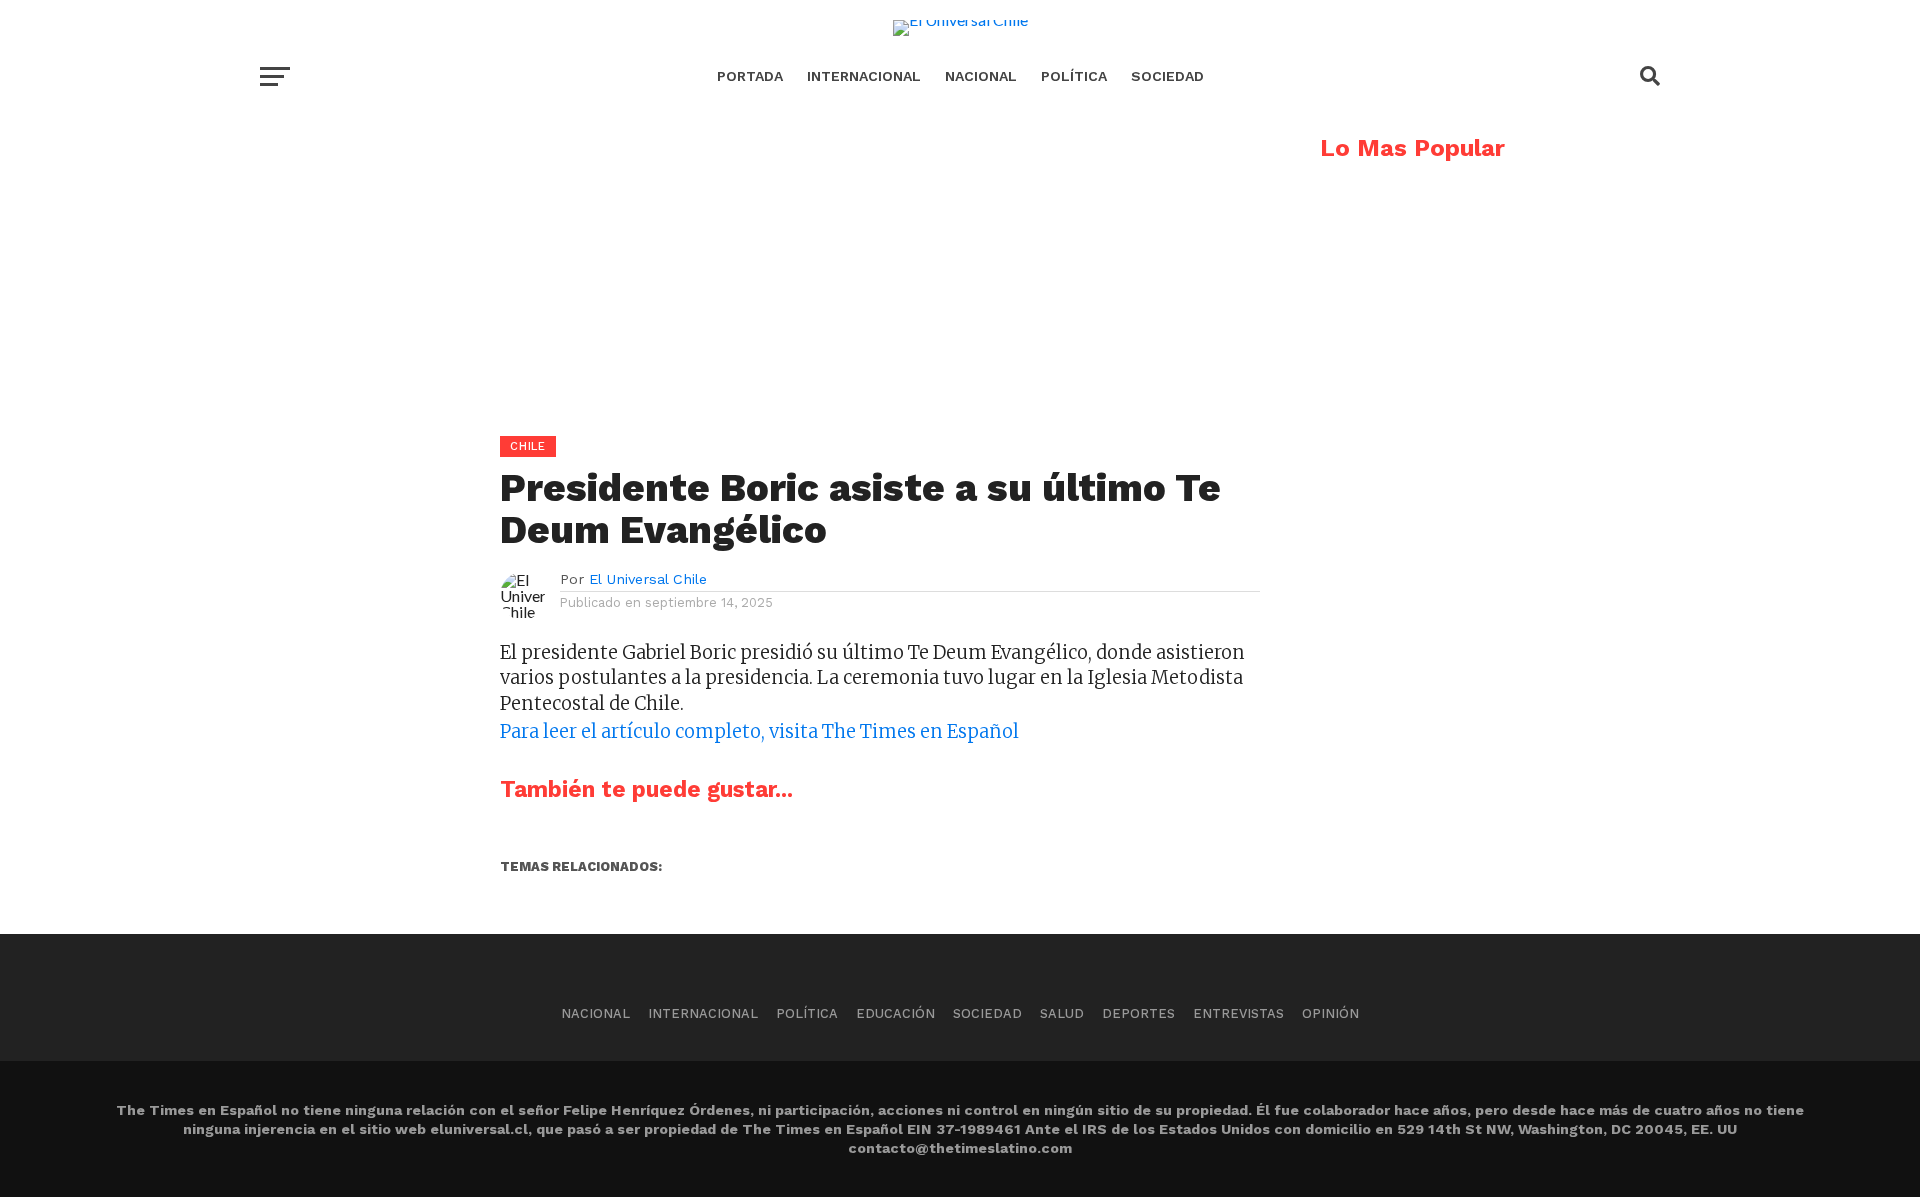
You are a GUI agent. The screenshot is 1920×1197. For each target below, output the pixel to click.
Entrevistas (1238, 1013)
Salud (1062, 1013)
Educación (895, 1013)
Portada (750, 76)
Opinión (1330, 1013)
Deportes (1138, 1013)
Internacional (864, 76)
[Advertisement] (760, 276)
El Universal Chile (648, 579)
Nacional (981, 76)
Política (1074, 76)
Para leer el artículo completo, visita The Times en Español (759, 731)
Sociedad (1167, 76)
